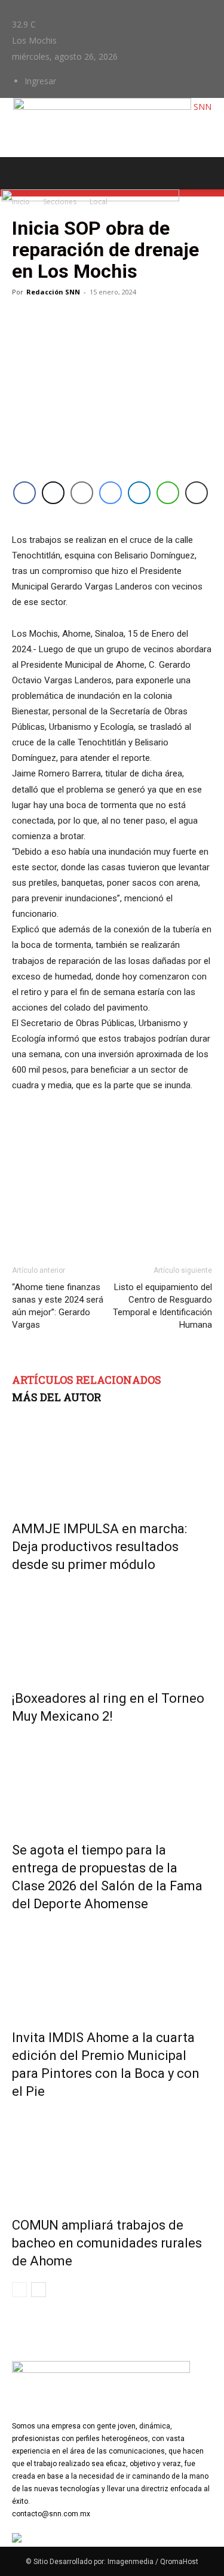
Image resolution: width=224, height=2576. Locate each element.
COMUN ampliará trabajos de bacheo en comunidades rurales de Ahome (107, 2243)
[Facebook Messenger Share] (111, 493)
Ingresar (40, 81)
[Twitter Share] (53, 493)
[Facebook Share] (24, 493)
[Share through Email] (82, 493)
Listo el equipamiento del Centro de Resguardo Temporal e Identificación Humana (162, 1306)
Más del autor (56, 1397)
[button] (20, 173)
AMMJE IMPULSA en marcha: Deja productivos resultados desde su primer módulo (99, 1547)
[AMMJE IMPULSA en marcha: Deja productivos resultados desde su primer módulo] (112, 1459)
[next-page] (39, 2290)
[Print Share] (197, 493)
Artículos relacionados (87, 1380)
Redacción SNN (53, 292)
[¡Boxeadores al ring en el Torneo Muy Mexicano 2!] (112, 1629)
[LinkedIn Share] (139, 493)
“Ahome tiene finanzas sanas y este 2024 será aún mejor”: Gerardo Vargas (58, 1306)
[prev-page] (19, 2290)
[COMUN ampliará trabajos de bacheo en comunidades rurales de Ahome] (112, 2156)
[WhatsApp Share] (168, 493)
